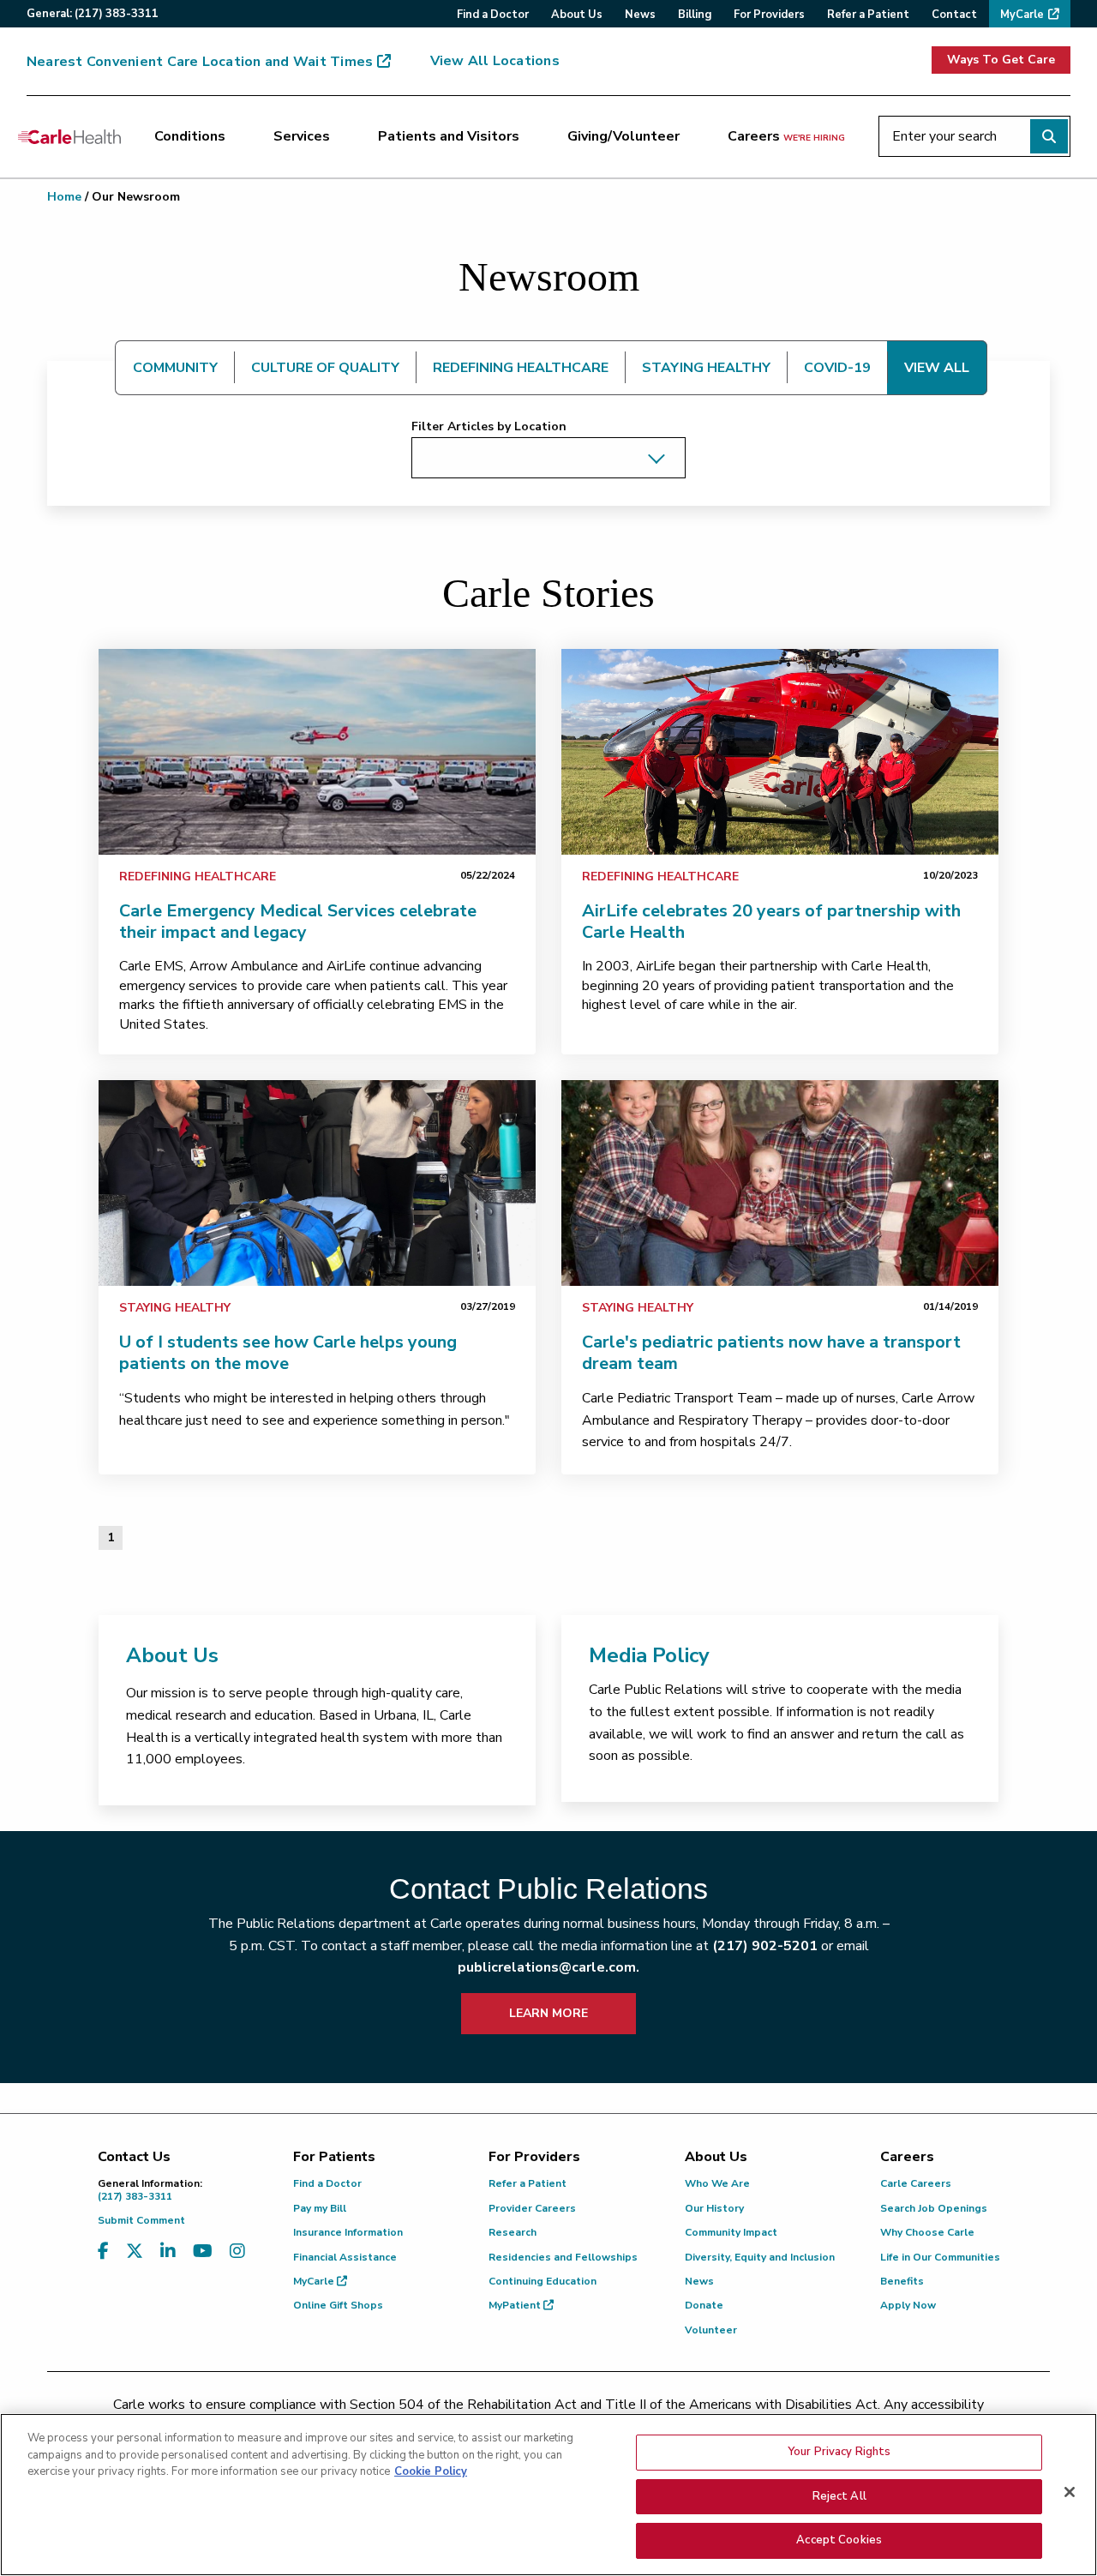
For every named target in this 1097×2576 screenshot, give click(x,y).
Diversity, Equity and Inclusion (760, 2257)
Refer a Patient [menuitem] (868, 15)
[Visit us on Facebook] (103, 2252)
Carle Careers (916, 2183)
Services (302, 136)
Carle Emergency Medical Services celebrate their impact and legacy (298, 922)
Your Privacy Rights (839, 2452)
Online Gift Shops (338, 2305)
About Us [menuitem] (577, 15)
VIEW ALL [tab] (937, 368)
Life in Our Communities (940, 2257)
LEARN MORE (548, 2013)
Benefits (902, 2281)
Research (513, 2232)
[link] (317, 752)
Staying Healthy (175, 1308)
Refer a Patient (528, 2183)
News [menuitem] (640, 15)
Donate (704, 2305)
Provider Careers (532, 2208)
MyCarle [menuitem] (1022, 15)
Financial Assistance (345, 2257)
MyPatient (516, 2305)
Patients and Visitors (449, 136)
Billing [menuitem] (695, 15)
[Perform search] (1049, 136)
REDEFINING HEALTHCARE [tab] (521, 368)
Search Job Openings (934, 2208)
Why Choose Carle (927, 2232)
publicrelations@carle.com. (548, 1967)
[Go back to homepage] (69, 136)
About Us (172, 1655)
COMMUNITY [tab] (175, 368)
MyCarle (315, 2281)
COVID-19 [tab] (837, 368)
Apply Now (908, 2305)
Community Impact (731, 2232)
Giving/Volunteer (623, 136)
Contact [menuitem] (954, 15)
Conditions (190, 136)
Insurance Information (348, 2232)
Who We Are (717, 2183)
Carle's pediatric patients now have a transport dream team (771, 1353)
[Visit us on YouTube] (203, 2252)
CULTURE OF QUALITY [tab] (325, 368)
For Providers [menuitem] (769, 15)
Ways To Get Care (1001, 60)
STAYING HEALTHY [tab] (706, 368)
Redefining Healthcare (198, 877)
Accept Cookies (839, 2540)
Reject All (839, 2496)
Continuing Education (543, 2281)
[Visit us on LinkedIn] (168, 2252)
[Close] (1070, 2492)
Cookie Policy (431, 2471)
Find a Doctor (327, 2183)
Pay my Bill (320, 2208)
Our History (714, 2208)
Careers (786, 136)
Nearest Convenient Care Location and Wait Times (200, 62)
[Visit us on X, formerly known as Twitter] (135, 2252)
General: (93, 14)
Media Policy (649, 1655)
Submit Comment (141, 2220)
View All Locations (495, 61)
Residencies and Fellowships (563, 2257)
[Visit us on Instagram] (237, 2252)
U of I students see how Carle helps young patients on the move (288, 1353)
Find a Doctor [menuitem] (493, 15)
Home (64, 197)
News (699, 2281)
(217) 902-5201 (765, 1946)
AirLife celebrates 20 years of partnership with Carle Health (771, 922)
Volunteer (711, 2330)
